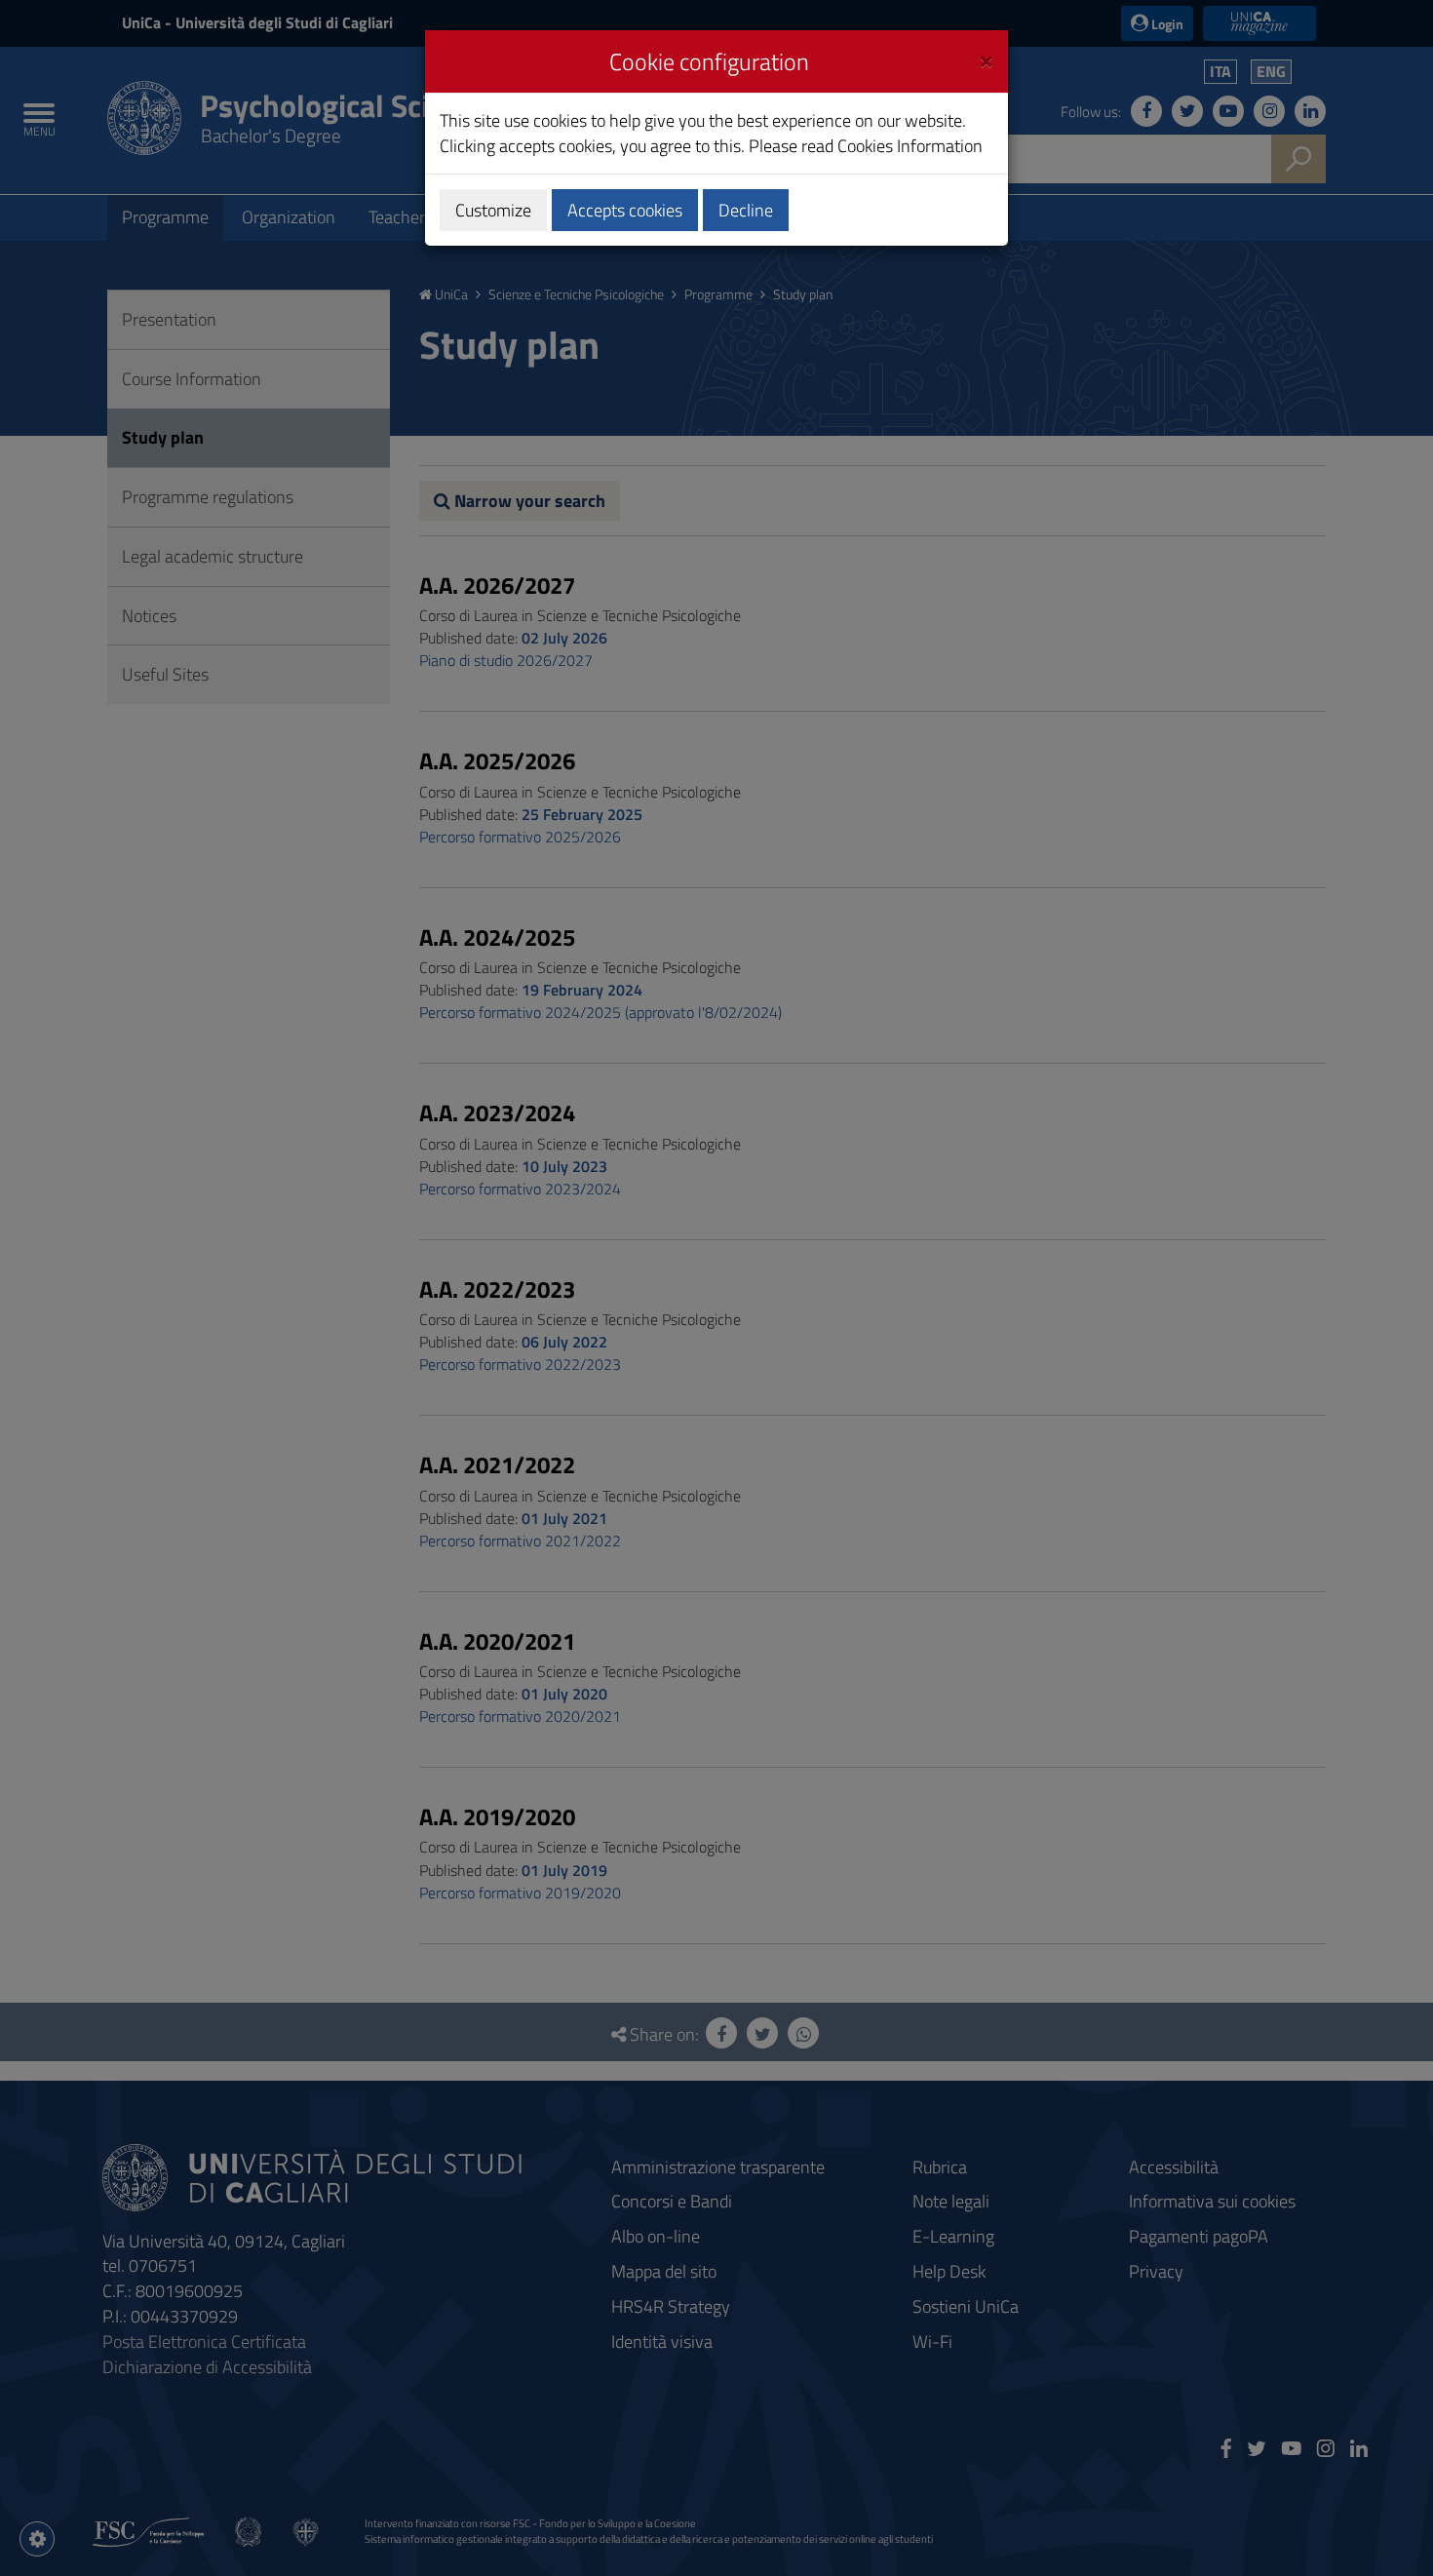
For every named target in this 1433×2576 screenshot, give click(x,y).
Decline (746, 210)
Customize (493, 210)
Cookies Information (910, 146)
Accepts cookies (625, 210)
